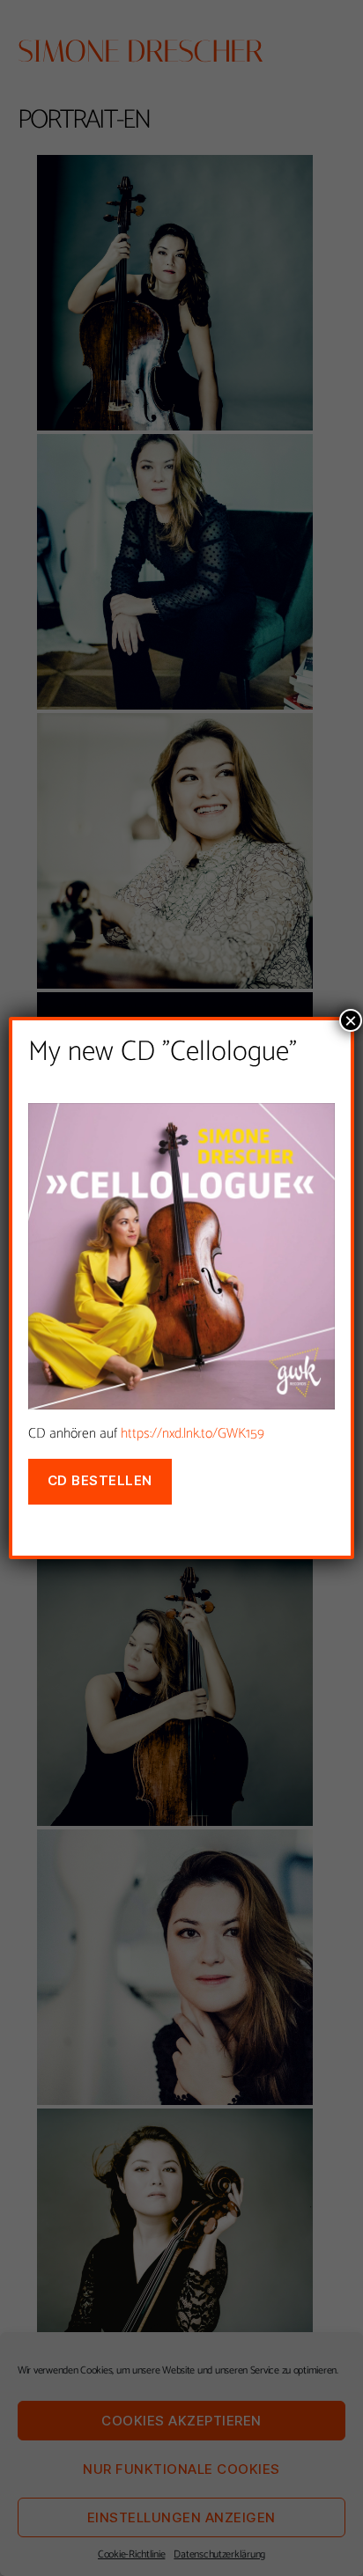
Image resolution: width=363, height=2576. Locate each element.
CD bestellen (100, 1480)
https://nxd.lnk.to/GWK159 (193, 1434)
